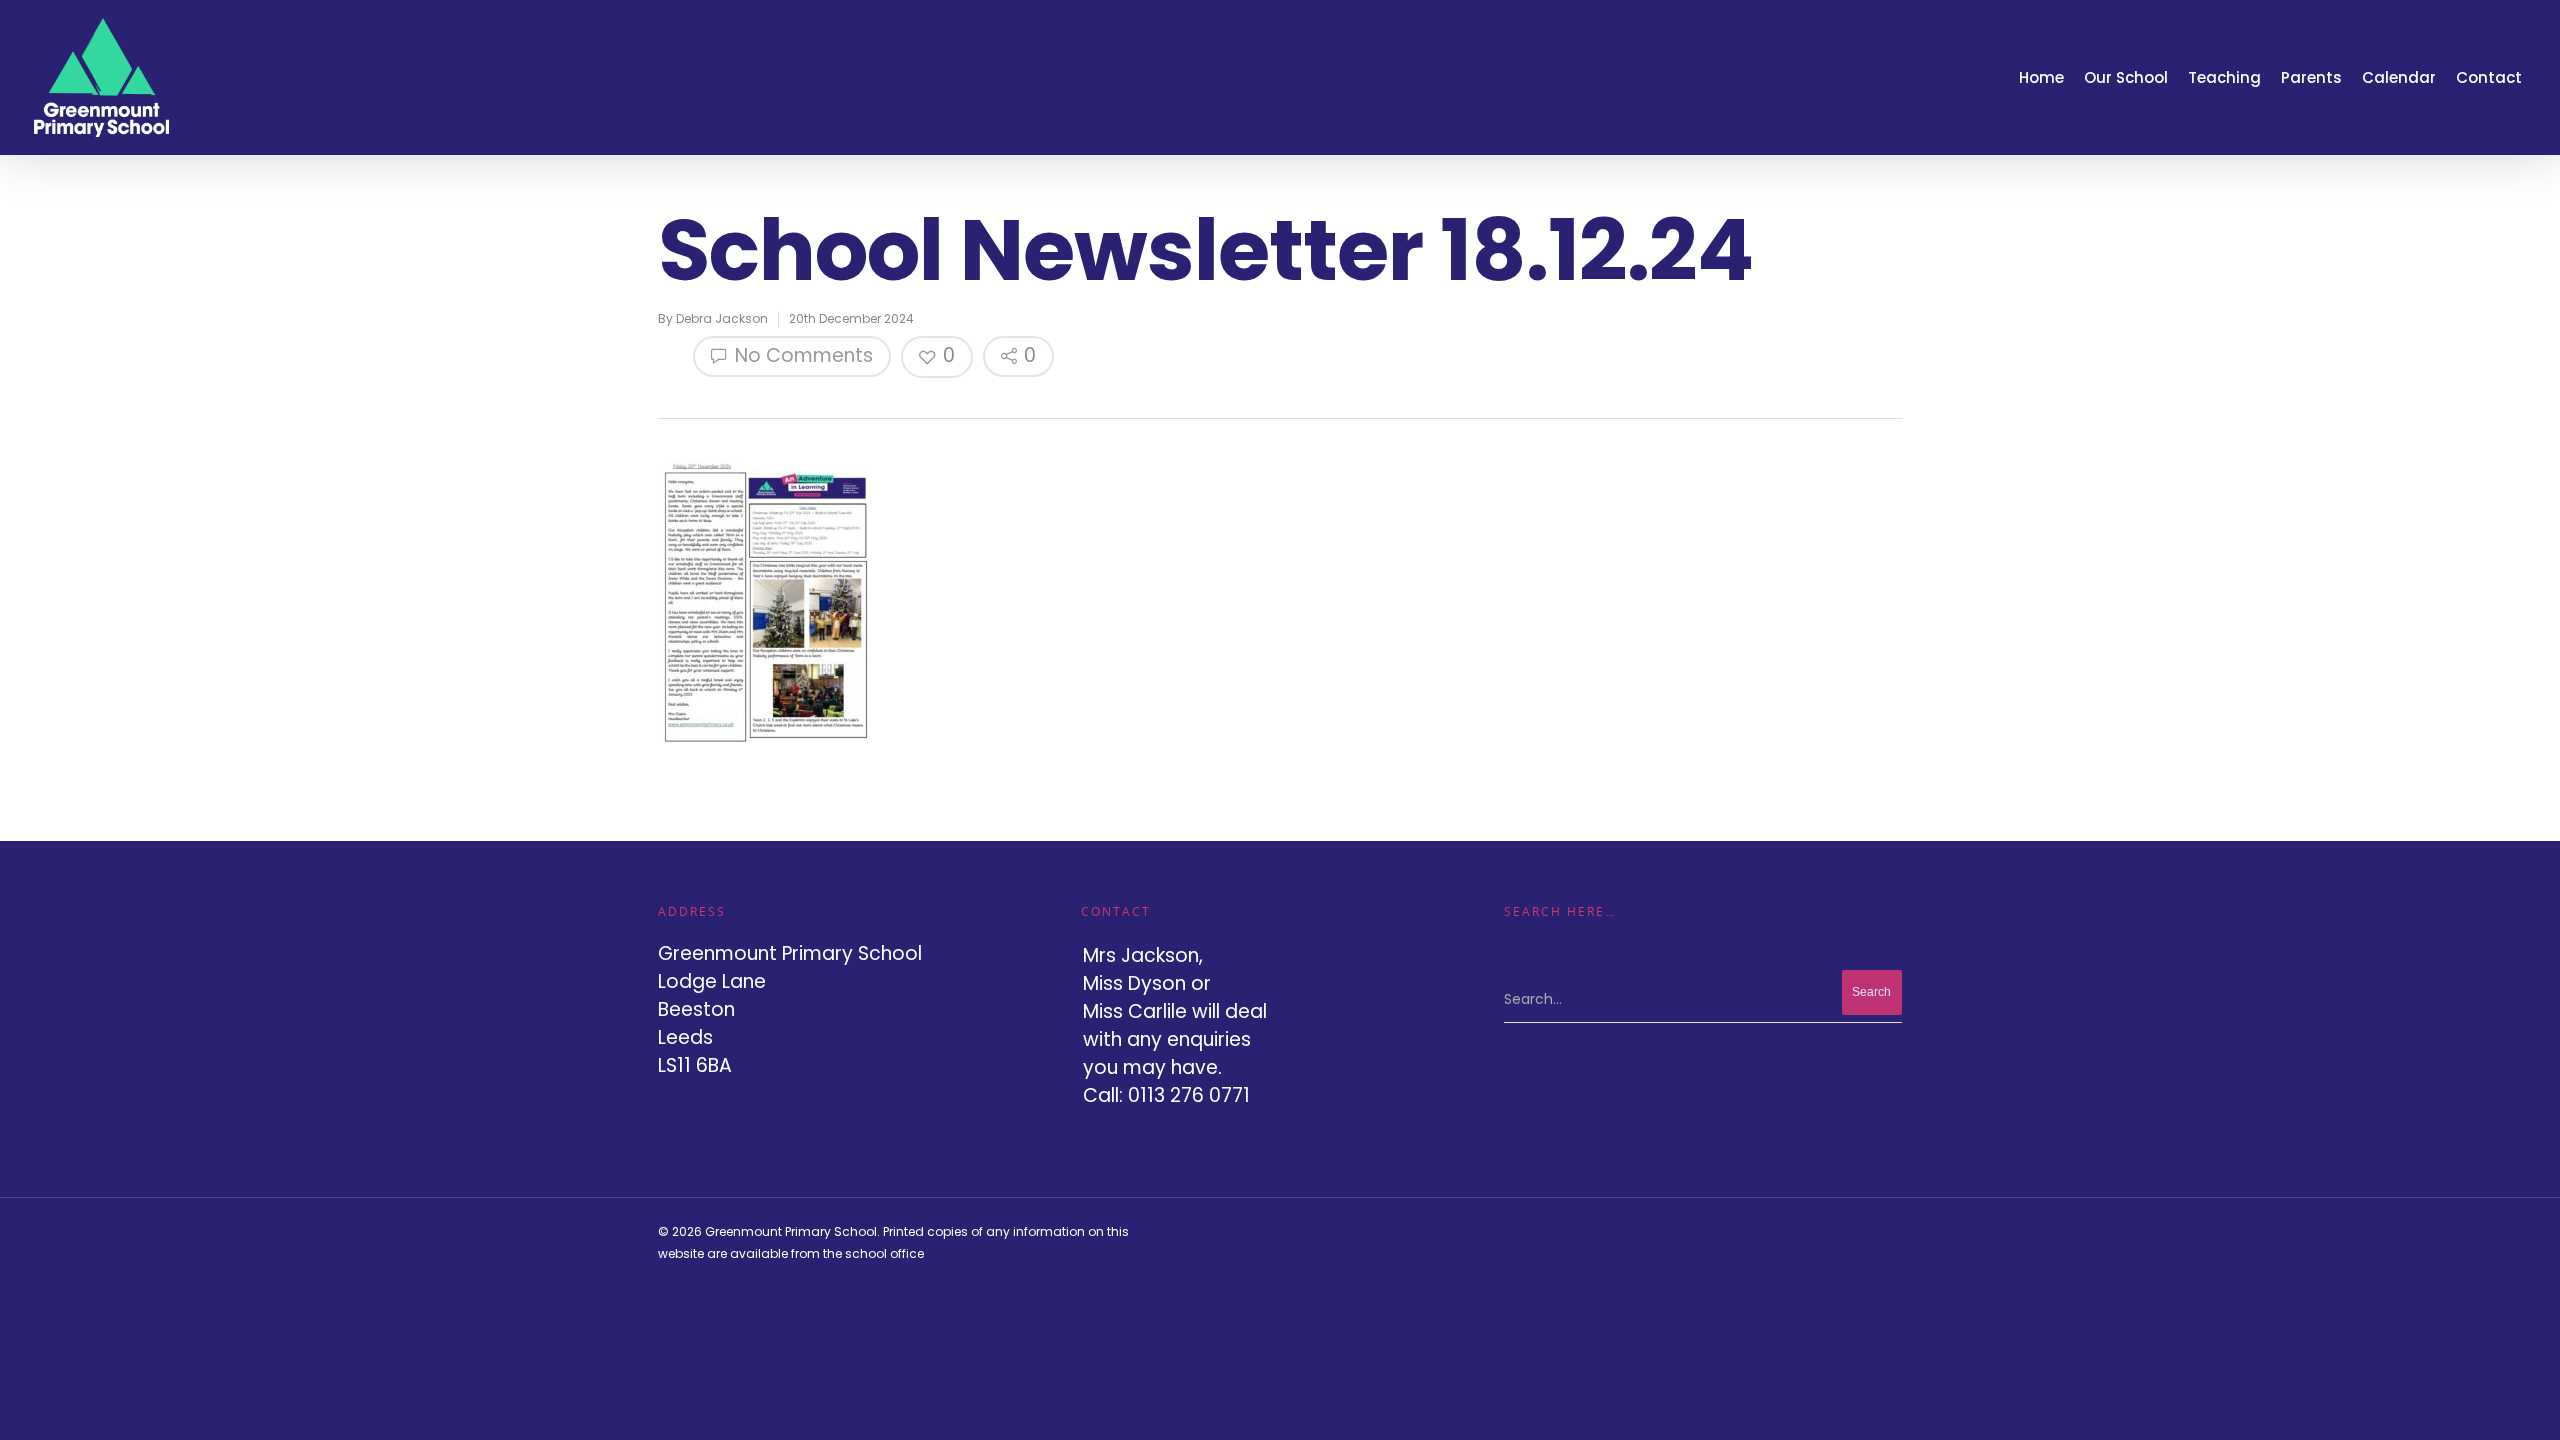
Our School (2126, 77)
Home (2041, 77)
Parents (2311, 77)
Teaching (2224, 77)
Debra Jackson (722, 318)
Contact (2489, 77)
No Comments (801, 355)
